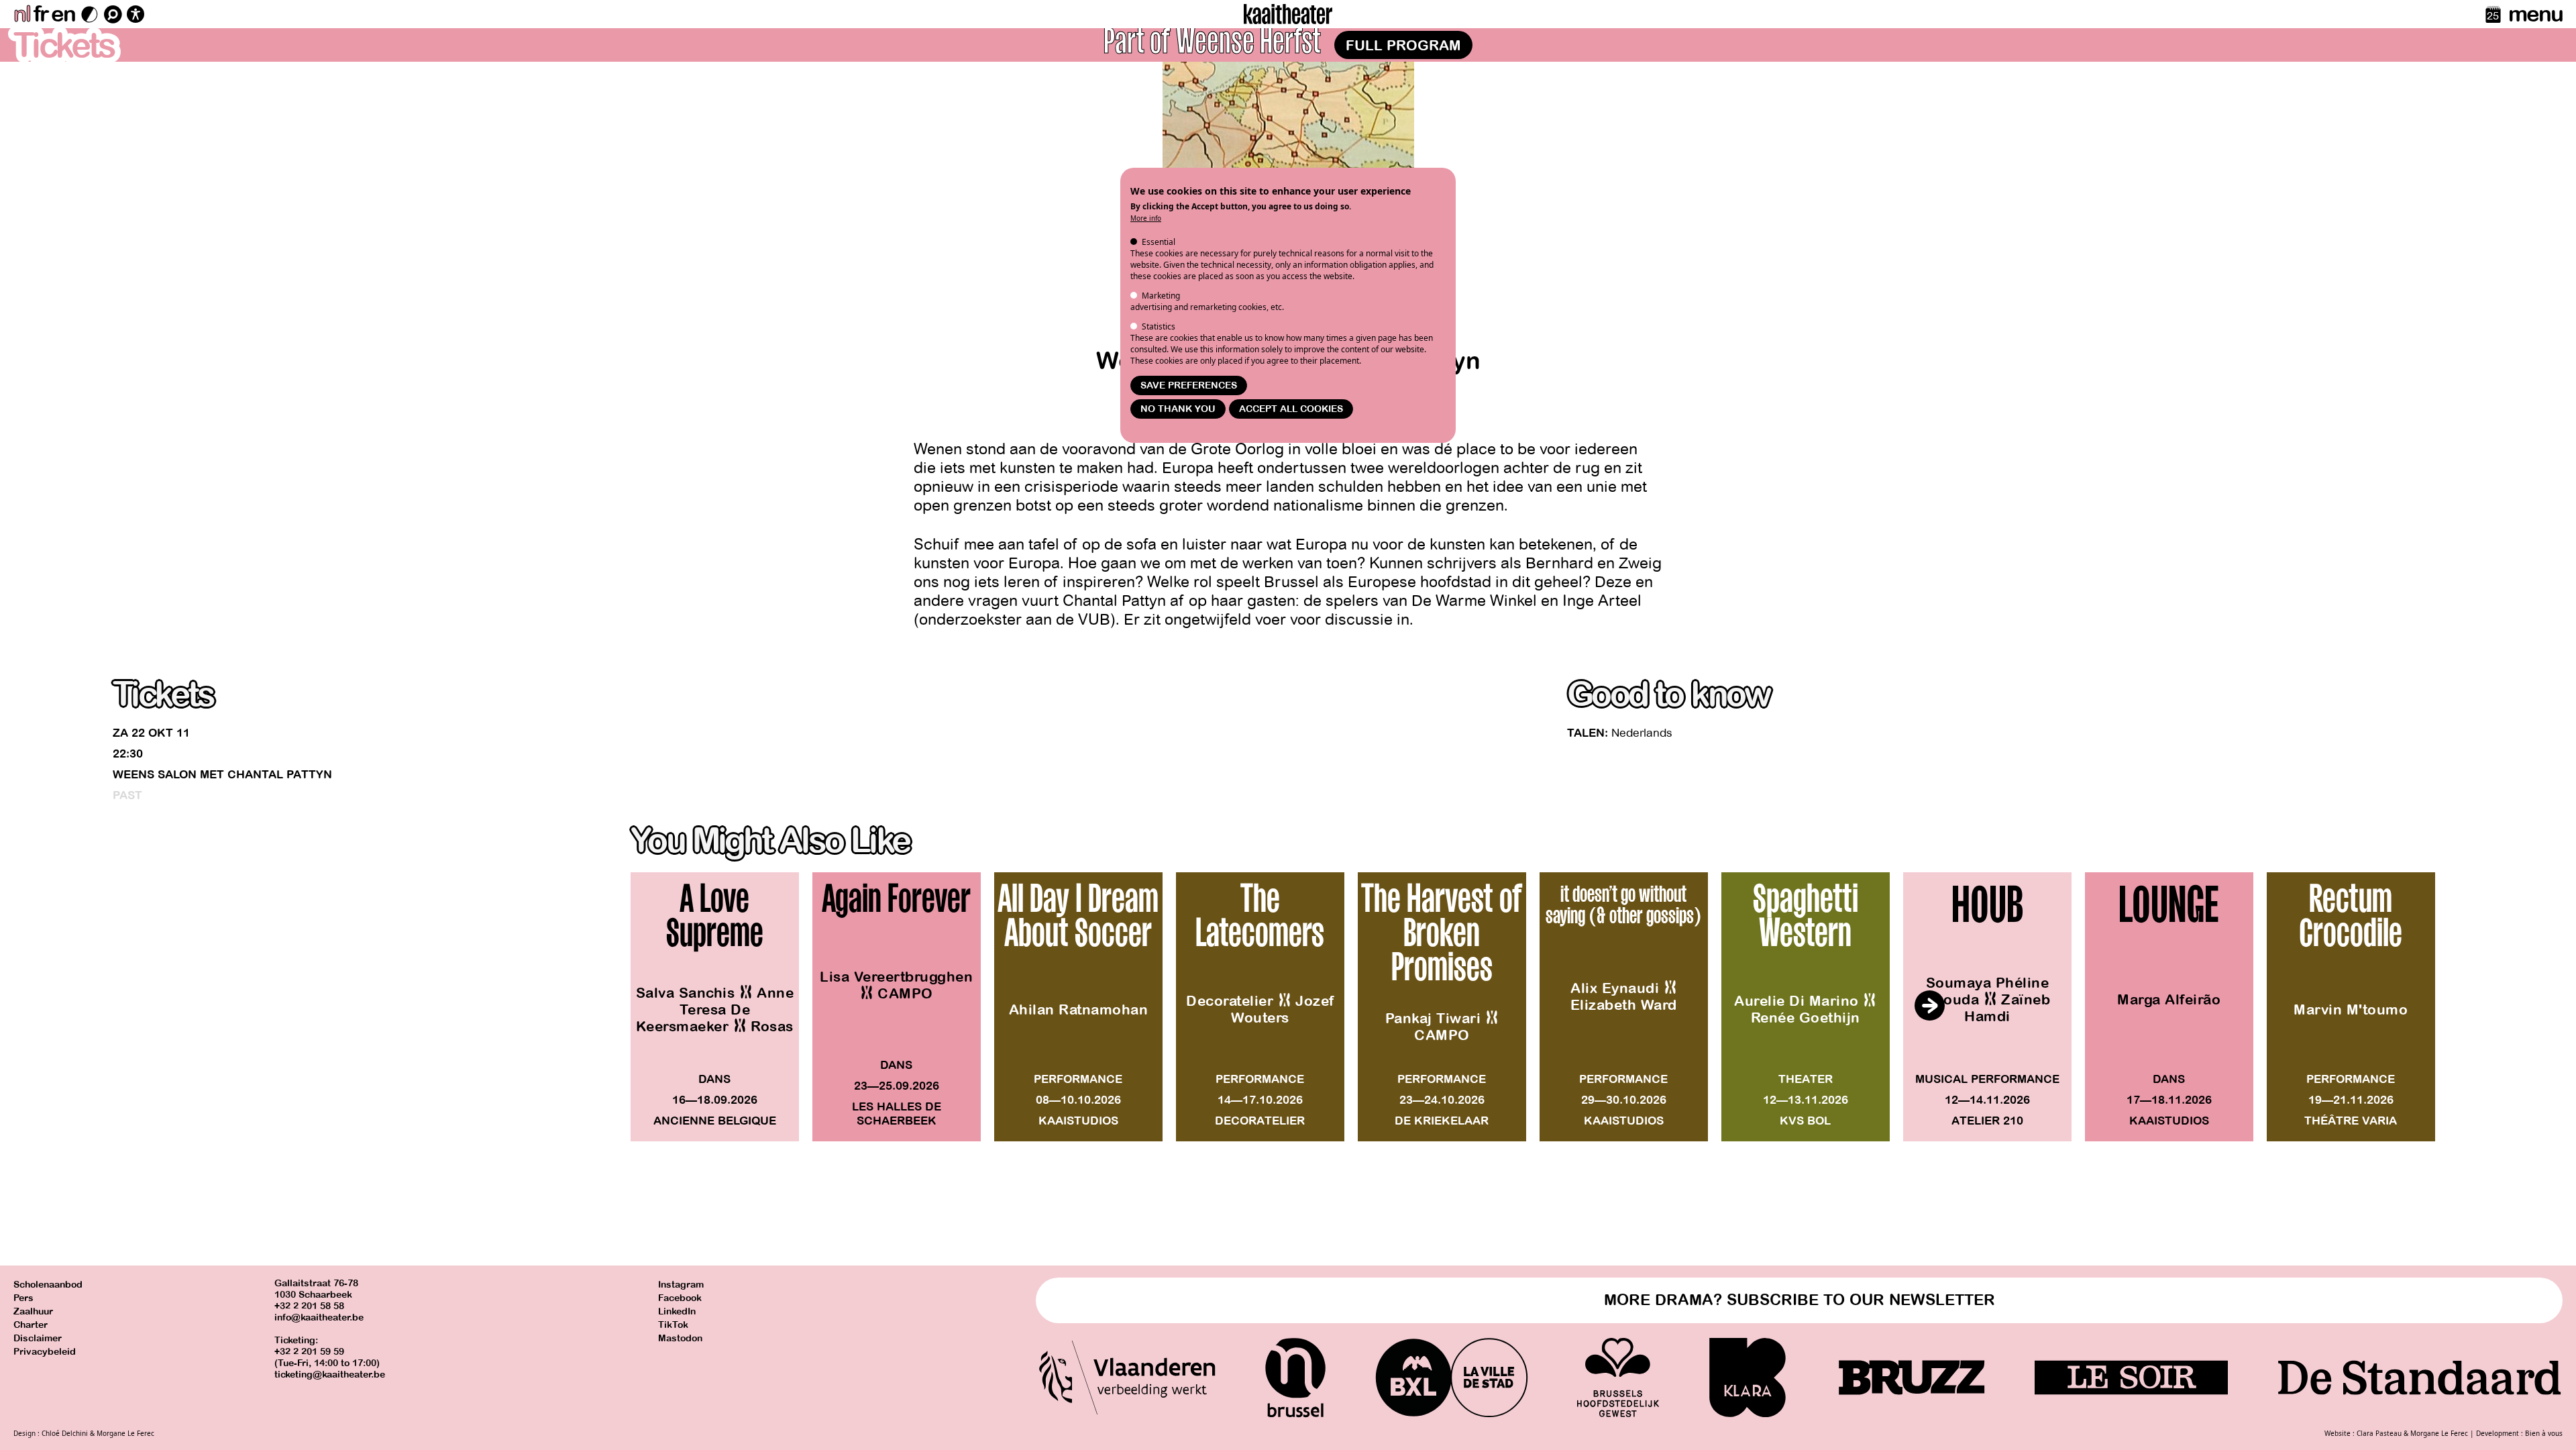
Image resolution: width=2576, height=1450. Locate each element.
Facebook (680, 1298)
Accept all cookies (1291, 409)
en (63, 14)
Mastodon (680, 1338)
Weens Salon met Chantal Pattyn (222, 775)
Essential (1159, 242)
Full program (1403, 46)
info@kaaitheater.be (319, 1317)
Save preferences (1189, 385)
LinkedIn (677, 1311)
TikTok (673, 1325)
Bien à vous (2544, 1433)
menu (2535, 14)
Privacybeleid (45, 1352)
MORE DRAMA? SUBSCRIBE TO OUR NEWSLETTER (1800, 1300)
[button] (1929, 1006)
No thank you (1178, 409)
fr (41, 14)
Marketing (1161, 296)
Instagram (681, 1285)
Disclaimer (38, 1338)
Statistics (1159, 326)
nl (22, 14)
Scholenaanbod (48, 1285)
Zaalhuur (33, 1311)
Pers (23, 1298)
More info (1146, 218)
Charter (31, 1325)
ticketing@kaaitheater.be (330, 1375)
